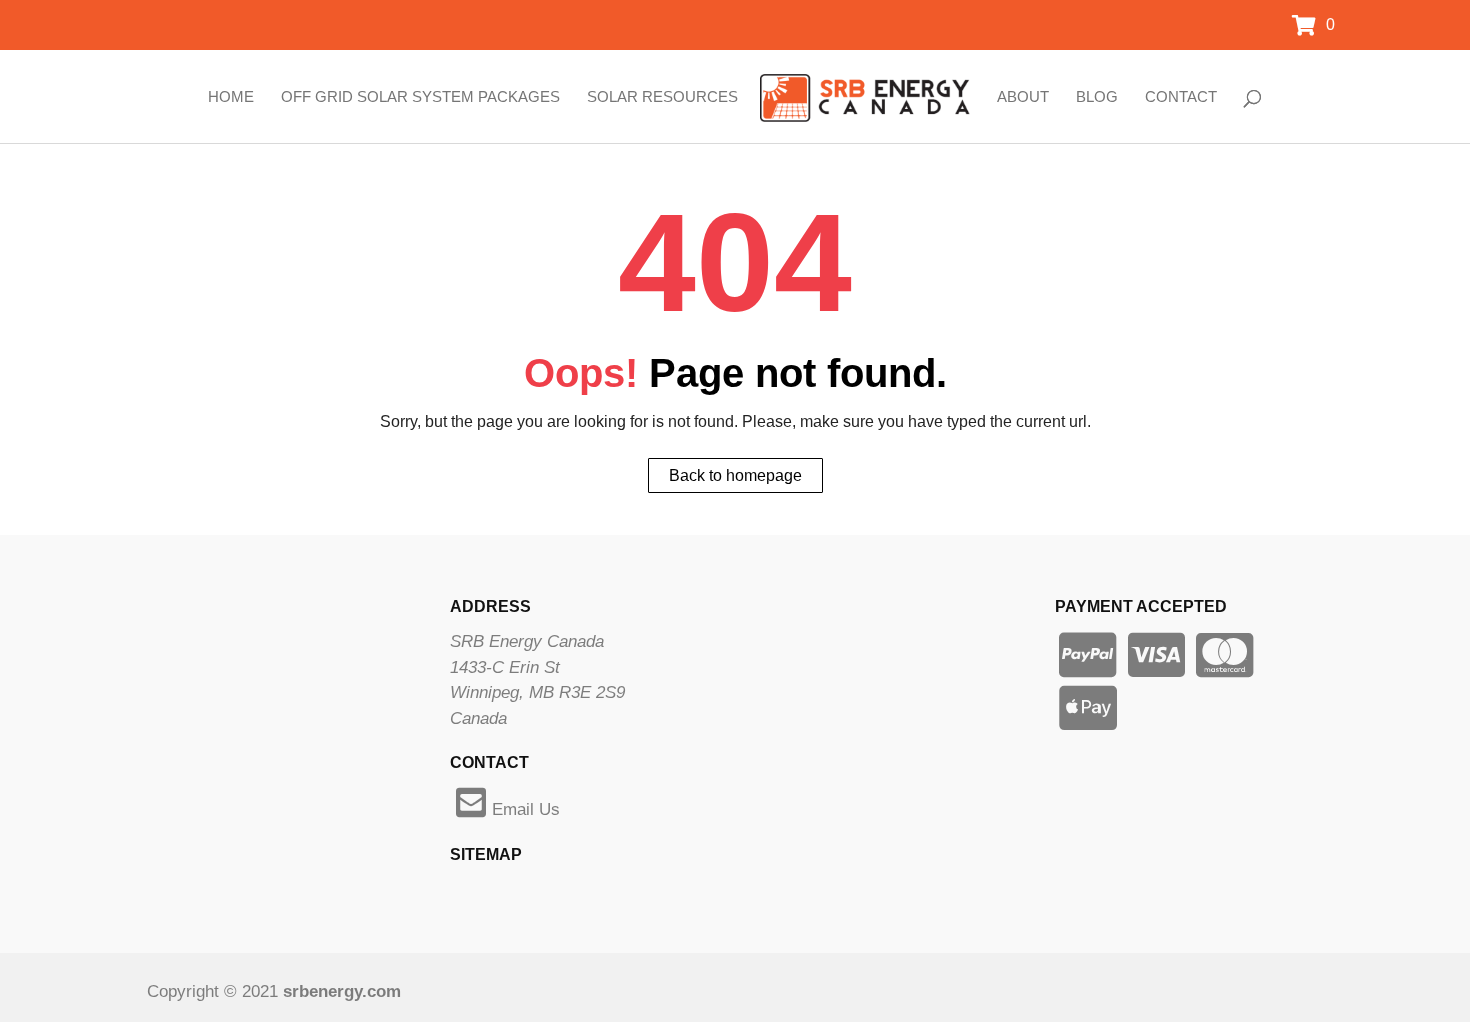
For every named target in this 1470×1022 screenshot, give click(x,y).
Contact (1181, 97)
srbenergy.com (342, 991)
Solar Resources (662, 97)
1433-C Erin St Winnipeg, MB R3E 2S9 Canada (537, 693)
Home (231, 97)
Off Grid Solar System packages (420, 97)
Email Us (526, 809)
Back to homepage (735, 475)
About (1023, 97)
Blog (1097, 97)
